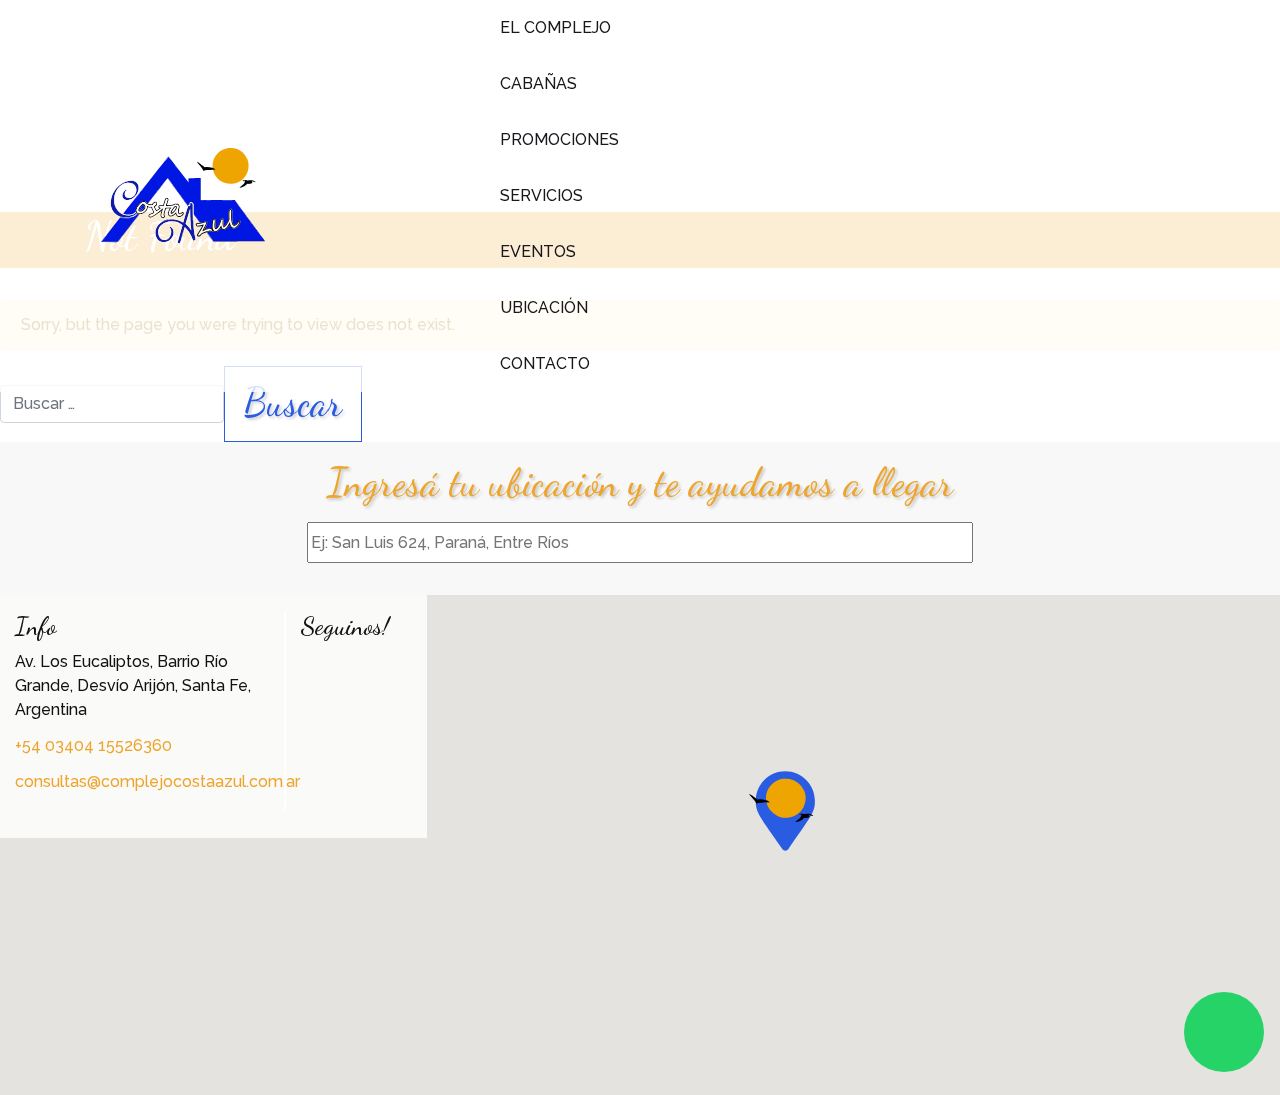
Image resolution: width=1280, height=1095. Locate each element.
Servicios (541, 195)
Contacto (545, 363)
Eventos (538, 251)
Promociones (559, 139)
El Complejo (555, 27)
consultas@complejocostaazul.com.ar (157, 781)
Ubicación (544, 307)
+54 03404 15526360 (93, 745)
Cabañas (538, 83)
